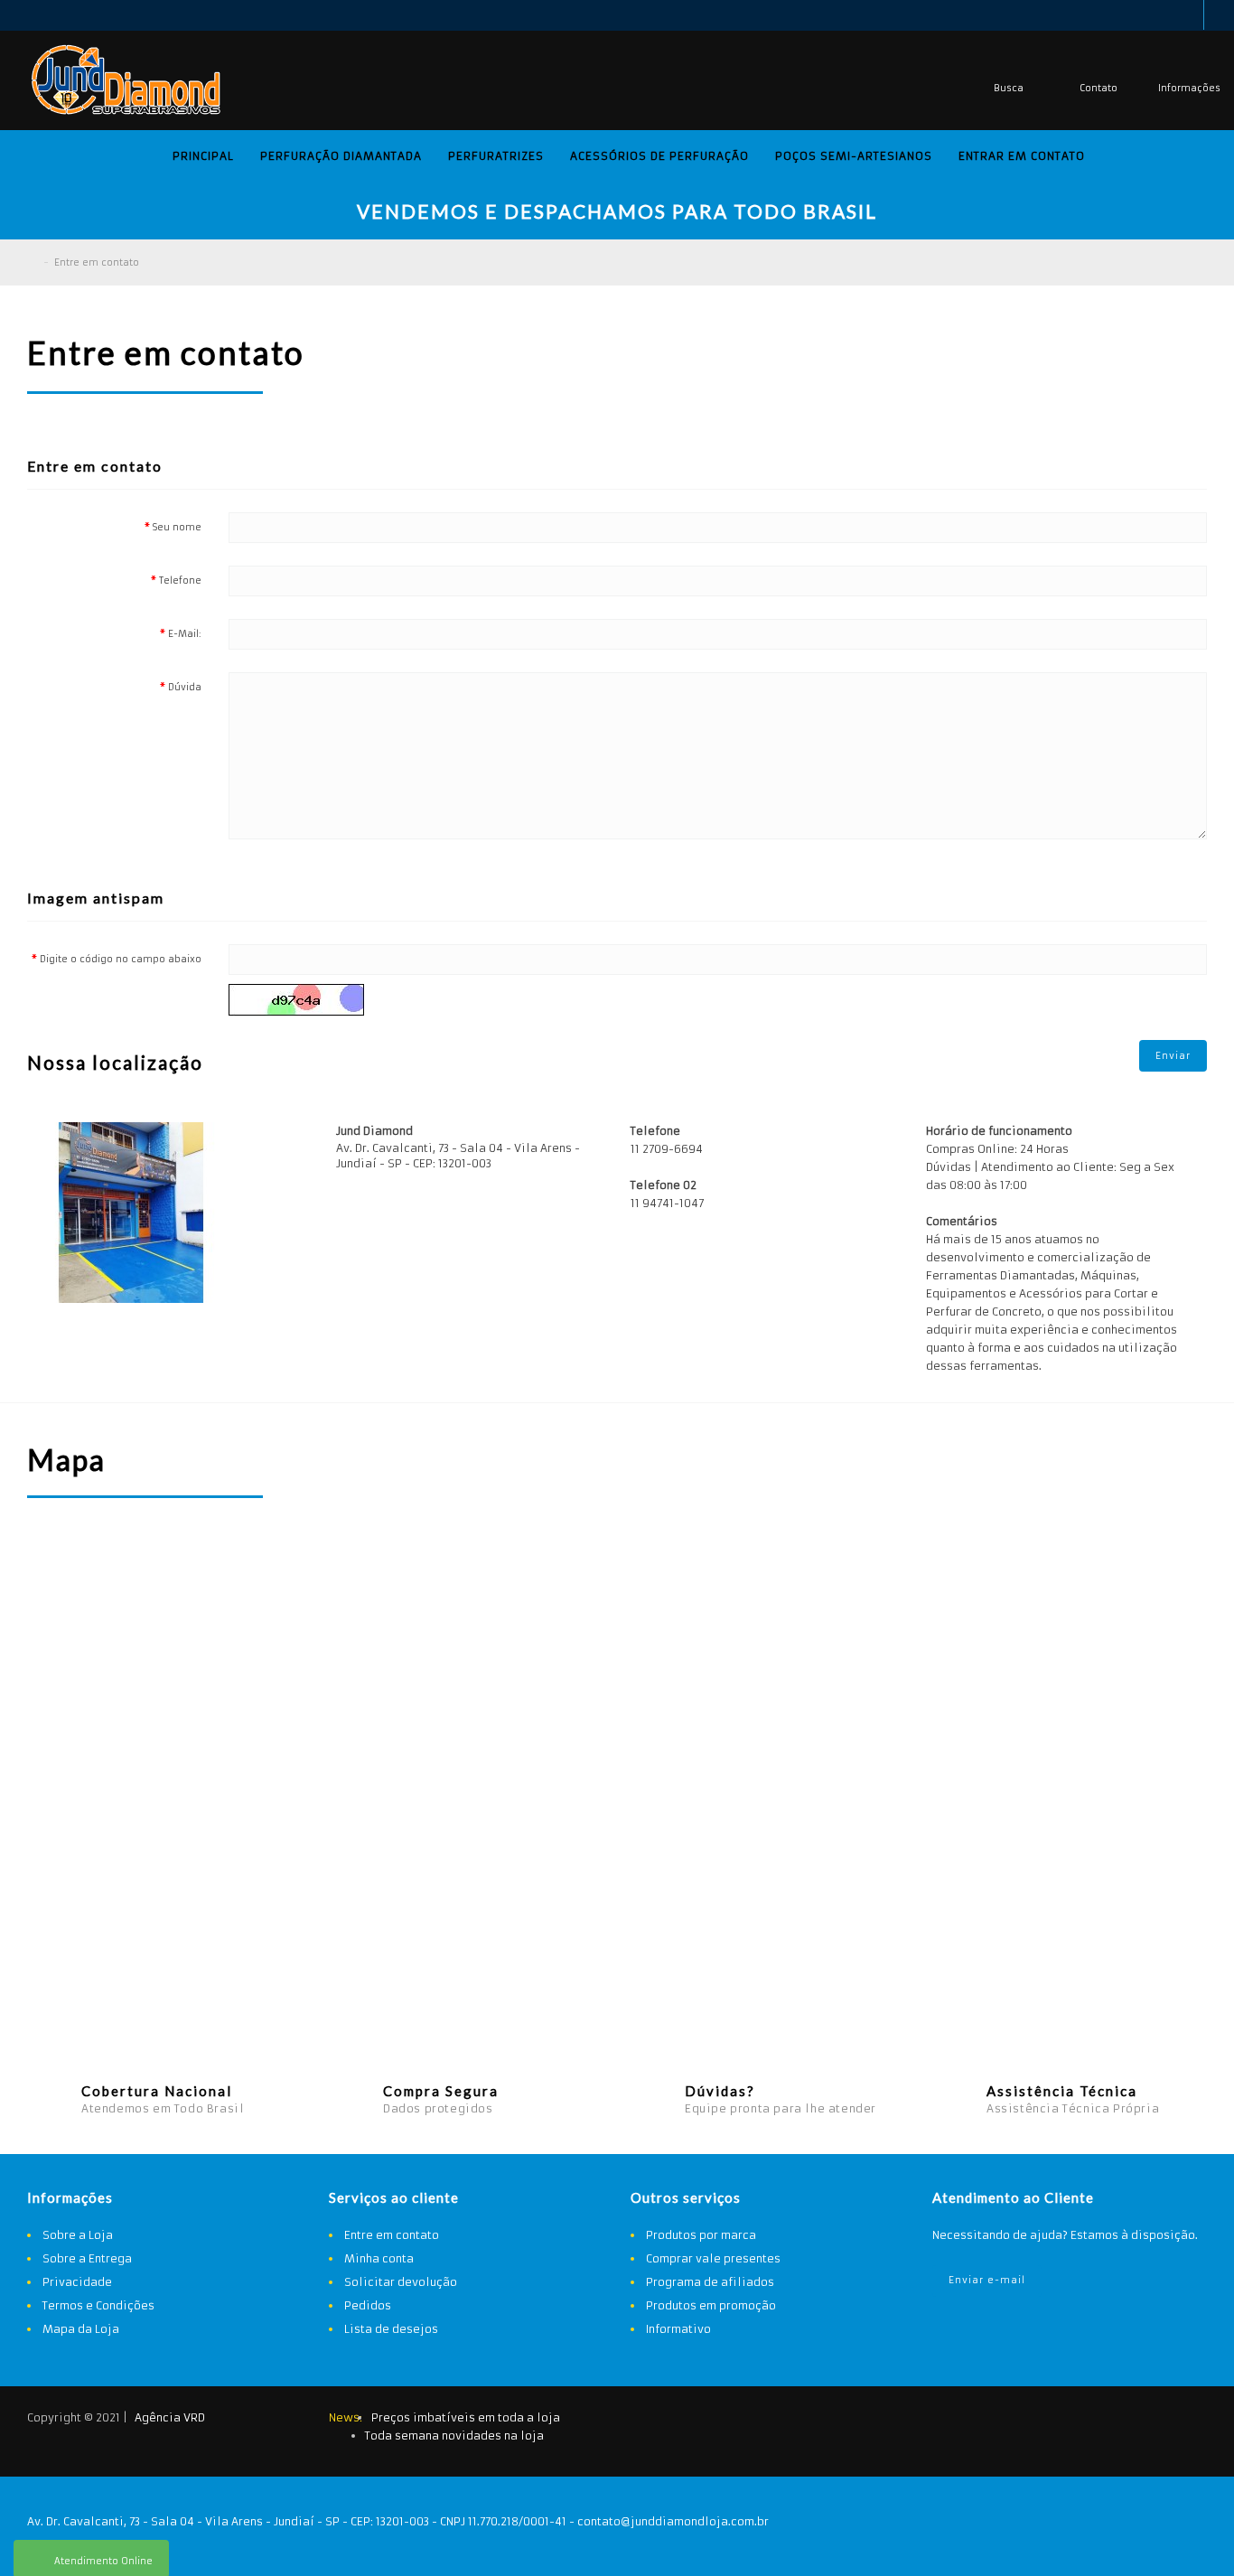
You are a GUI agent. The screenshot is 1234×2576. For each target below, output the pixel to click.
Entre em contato (97, 262)
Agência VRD (170, 2417)
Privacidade (77, 2282)
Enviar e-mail (987, 2280)
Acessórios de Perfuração (659, 156)
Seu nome (177, 527)
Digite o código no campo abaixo (121, 959)
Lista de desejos (391, 2329)
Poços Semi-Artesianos (854, 156)
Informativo (678, 2329)
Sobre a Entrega (87, 2258)
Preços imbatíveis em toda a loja (466, 2417)
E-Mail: (185, 634)
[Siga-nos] (1184, 2420)
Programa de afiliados (710, 2282)
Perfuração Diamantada (341, 156)
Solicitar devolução (401, 2282)
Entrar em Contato (1022, 156)
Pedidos (368, 2305)
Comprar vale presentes (713, 2258)
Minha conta (379, 2258)
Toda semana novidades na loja (454, 2435)
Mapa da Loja (81, 2329)
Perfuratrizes (496, 156)
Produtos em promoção (711, 2305)
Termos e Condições (98, 2305)
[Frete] (1094, 2420)
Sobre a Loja (78, 2235)
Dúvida (185, 687)
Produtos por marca (701, 2235)
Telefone (180, 581)
